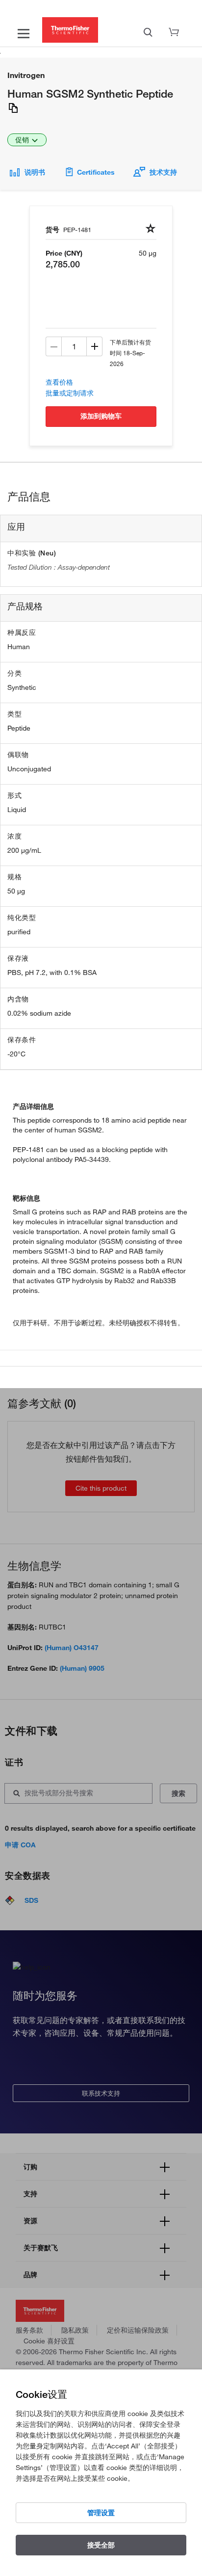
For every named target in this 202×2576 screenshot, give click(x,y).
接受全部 (101, 2545)
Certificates (96, 172)
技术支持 (163, 172)
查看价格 (59, 382)
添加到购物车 (101, 416)
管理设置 (101, 2513)
